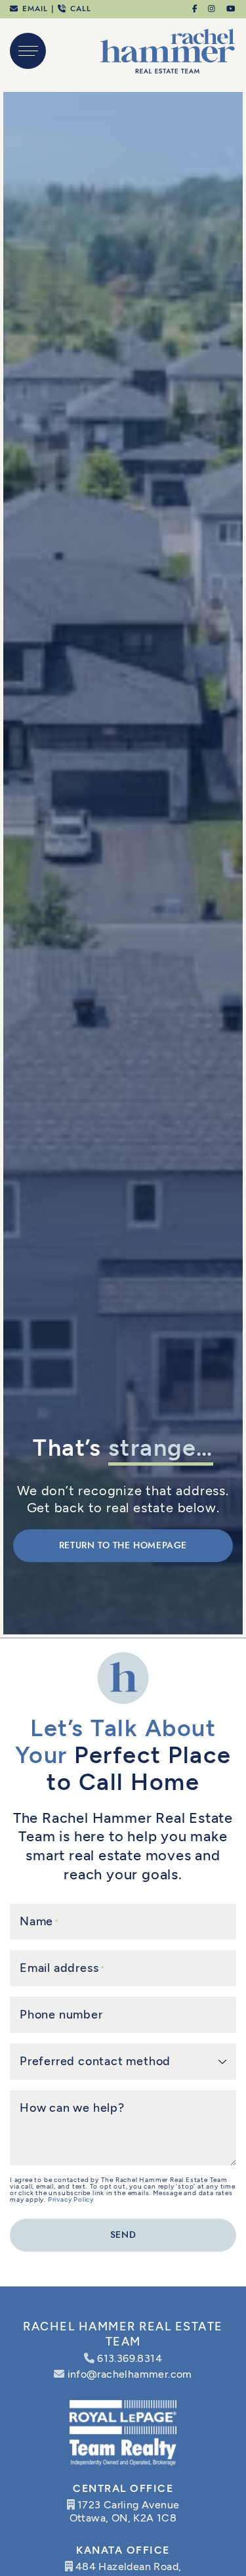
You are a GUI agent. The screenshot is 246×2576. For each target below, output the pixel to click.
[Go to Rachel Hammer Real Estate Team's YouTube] (232, 9)
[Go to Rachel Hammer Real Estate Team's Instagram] (212, 9)
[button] (28, 51)
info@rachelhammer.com (130, 2374)
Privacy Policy (71, 2199)
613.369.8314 (130, 2358)
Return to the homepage (123, 1545)
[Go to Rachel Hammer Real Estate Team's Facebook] (195, 9)
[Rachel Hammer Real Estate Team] (168, 50)
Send (123, 2235)
